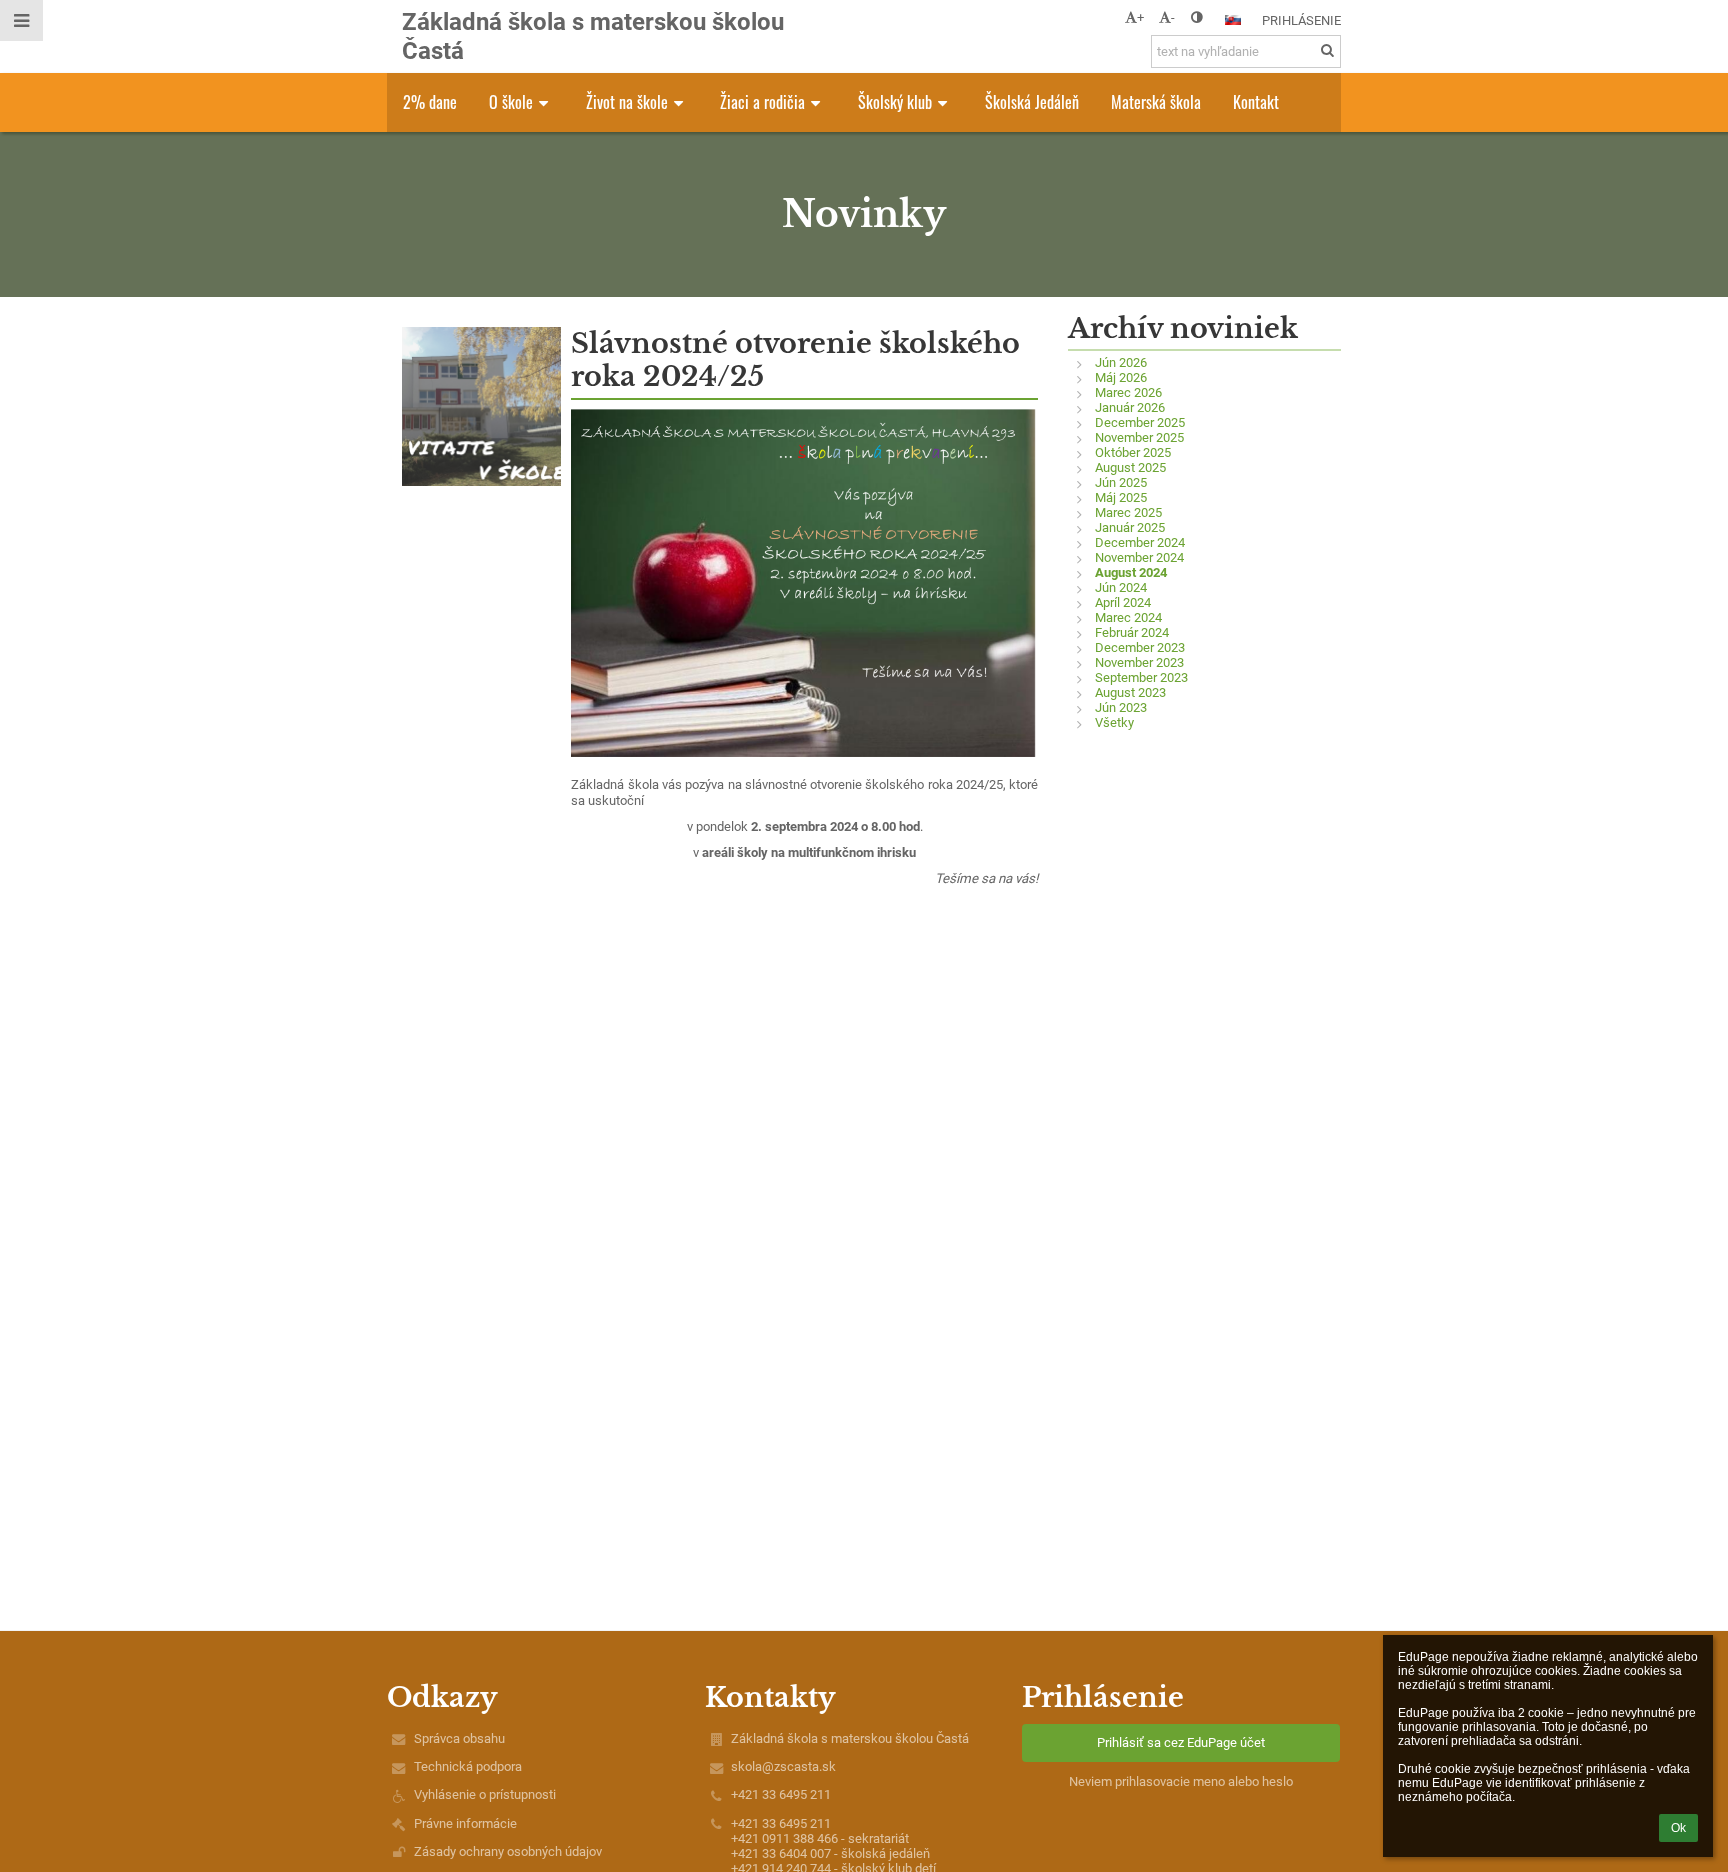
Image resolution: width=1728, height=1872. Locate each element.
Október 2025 (1133, 452)
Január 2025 (1130, 527)
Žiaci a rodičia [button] (762, 102)
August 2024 (1131, 572)
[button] (1196, 17)
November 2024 (1139, 557)
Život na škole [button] (627, 102)
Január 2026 (1130, 407)
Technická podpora (468, 1766)
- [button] (1173, 17)
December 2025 (1140, 422)
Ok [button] (1678, 1828)
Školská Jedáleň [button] (1032, 102)
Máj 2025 (1121, 497)
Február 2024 (1132, 632)
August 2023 (1130, 692)
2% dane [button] (430, 102)
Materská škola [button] (1156, 102)
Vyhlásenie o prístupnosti (485, 1794)
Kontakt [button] (1256, 102)
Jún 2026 (1121, 362)
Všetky (1114, 722)
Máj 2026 (1121, 377)
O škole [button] (511, 102)
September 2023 (1141, 677)
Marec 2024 (1128, 617)
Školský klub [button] (895, 102)
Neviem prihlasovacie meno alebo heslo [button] (1181, 1781)
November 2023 (1139, 662)
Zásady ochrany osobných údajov (508, 1851)
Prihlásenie (1301, 20)
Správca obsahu (459, 1738)
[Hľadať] (1327, 50)
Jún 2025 (1121, 482)
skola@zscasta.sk (783, 1766)
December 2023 (1140, 647)
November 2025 (1139, 437)
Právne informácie (465, 1823)
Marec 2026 (1128, 392)
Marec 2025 (1128, 512)
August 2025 (1130, 467)
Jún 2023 (1121, 707)
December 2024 (1140, 542)
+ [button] (1140, 17)
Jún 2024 (1121, 587)
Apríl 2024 (1123, 602)
